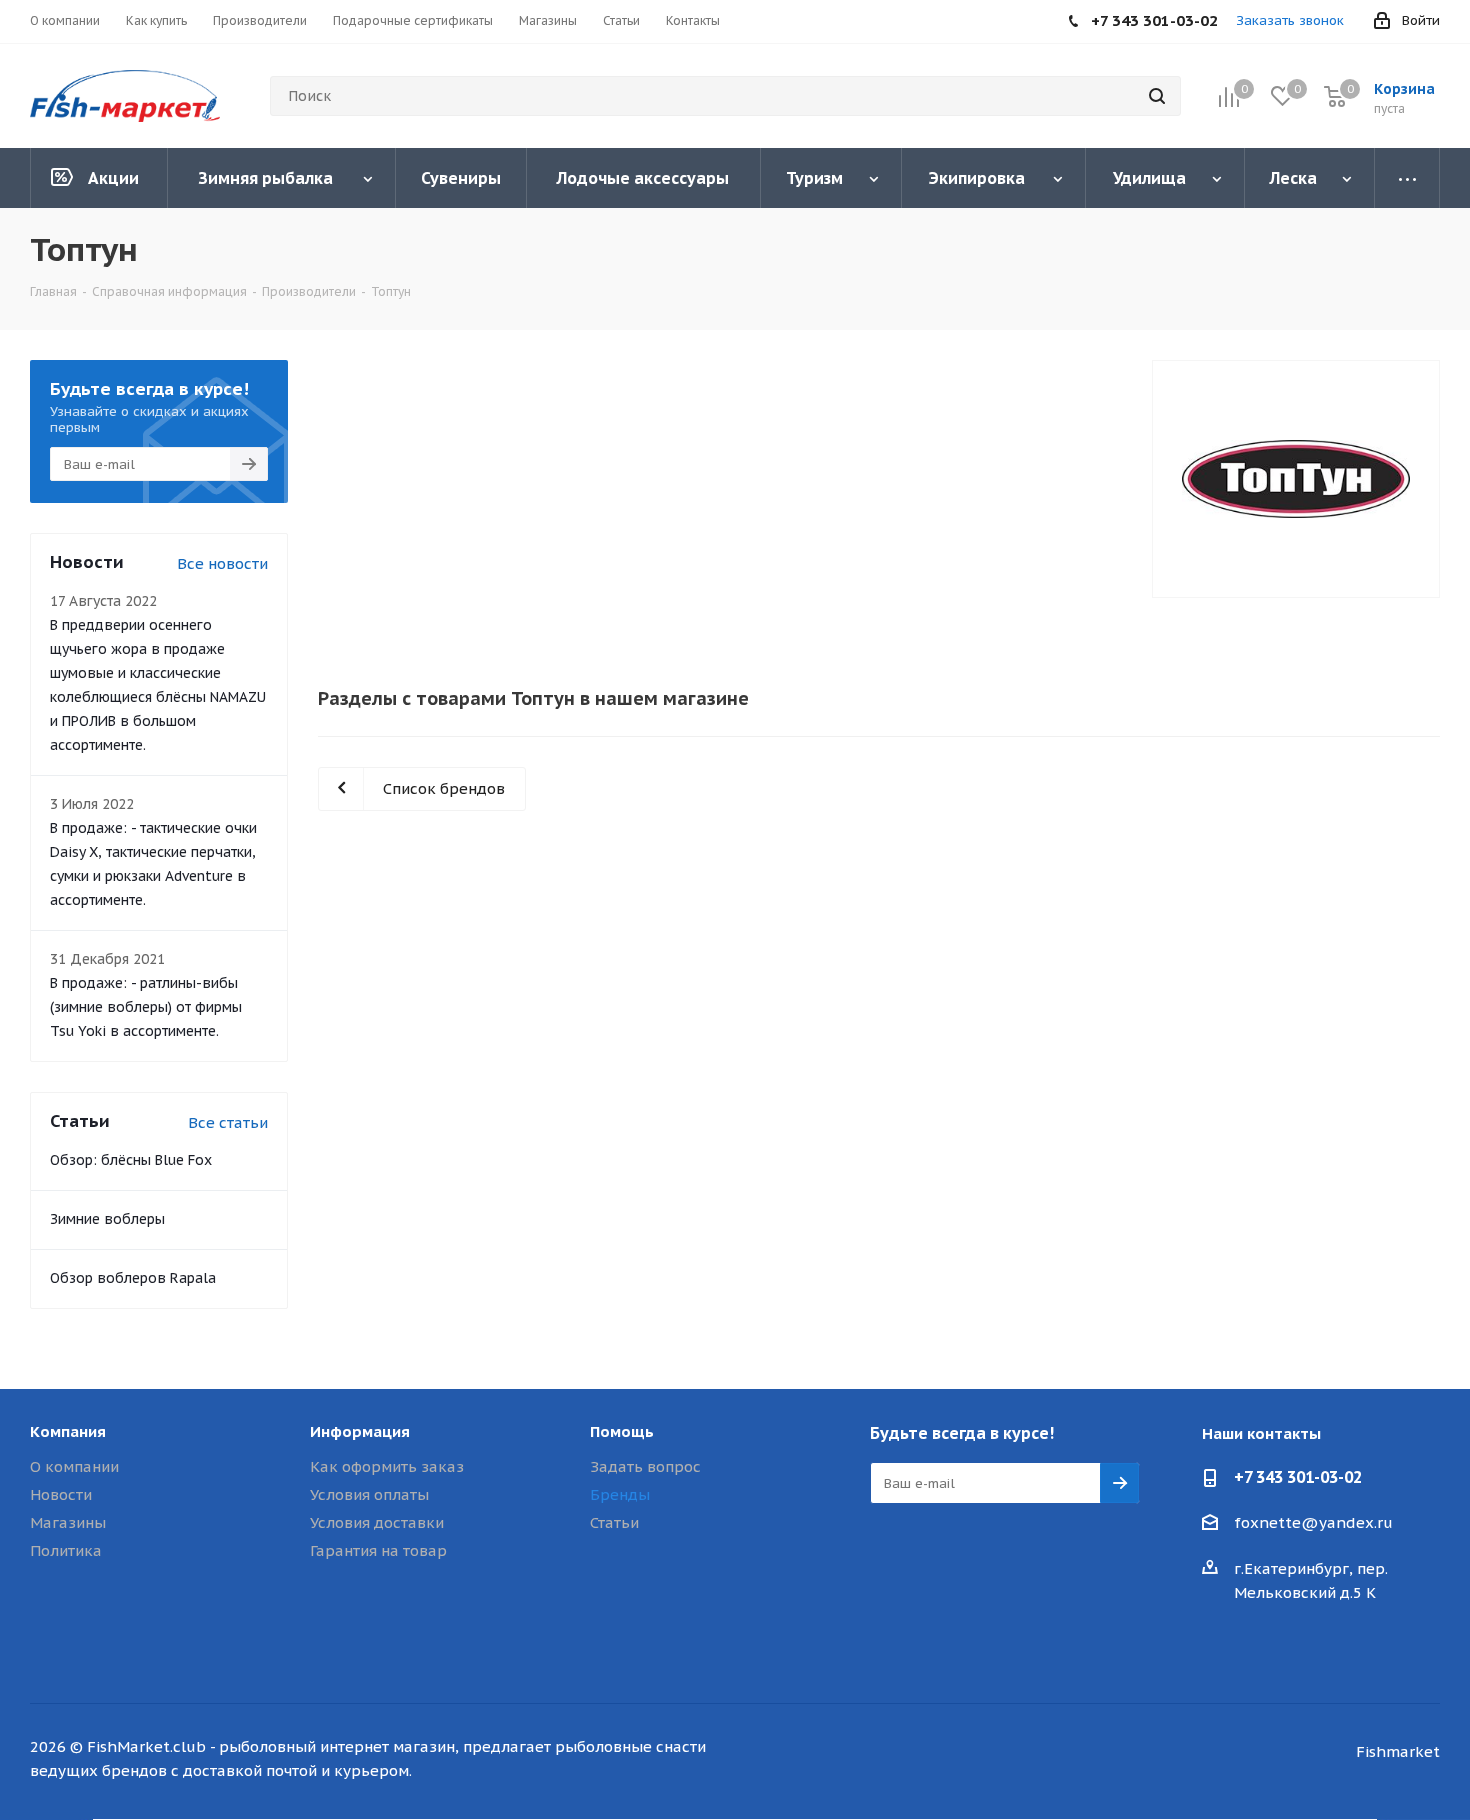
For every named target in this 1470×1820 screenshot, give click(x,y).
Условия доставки (377, 1522)
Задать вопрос (645, 1466)
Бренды (620, 1494)
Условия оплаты (369, 1494)
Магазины (68, 1522)
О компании (74, 1466)
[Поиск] (1157, 96)
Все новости (222, 563)
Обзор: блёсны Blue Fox (131, 1160)
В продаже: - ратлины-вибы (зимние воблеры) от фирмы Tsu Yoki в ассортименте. (146, 1007)
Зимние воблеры (107, 1219)
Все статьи (228, 1122)
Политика (66, 1550)
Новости (61, 1494)
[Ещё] (1407, 178)
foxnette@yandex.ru (1313, 1522)
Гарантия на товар (378, 1550)
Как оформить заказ (387, 1466)
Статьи (614, 1522)
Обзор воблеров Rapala (133, 1278)
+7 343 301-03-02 (1298, 1477)
